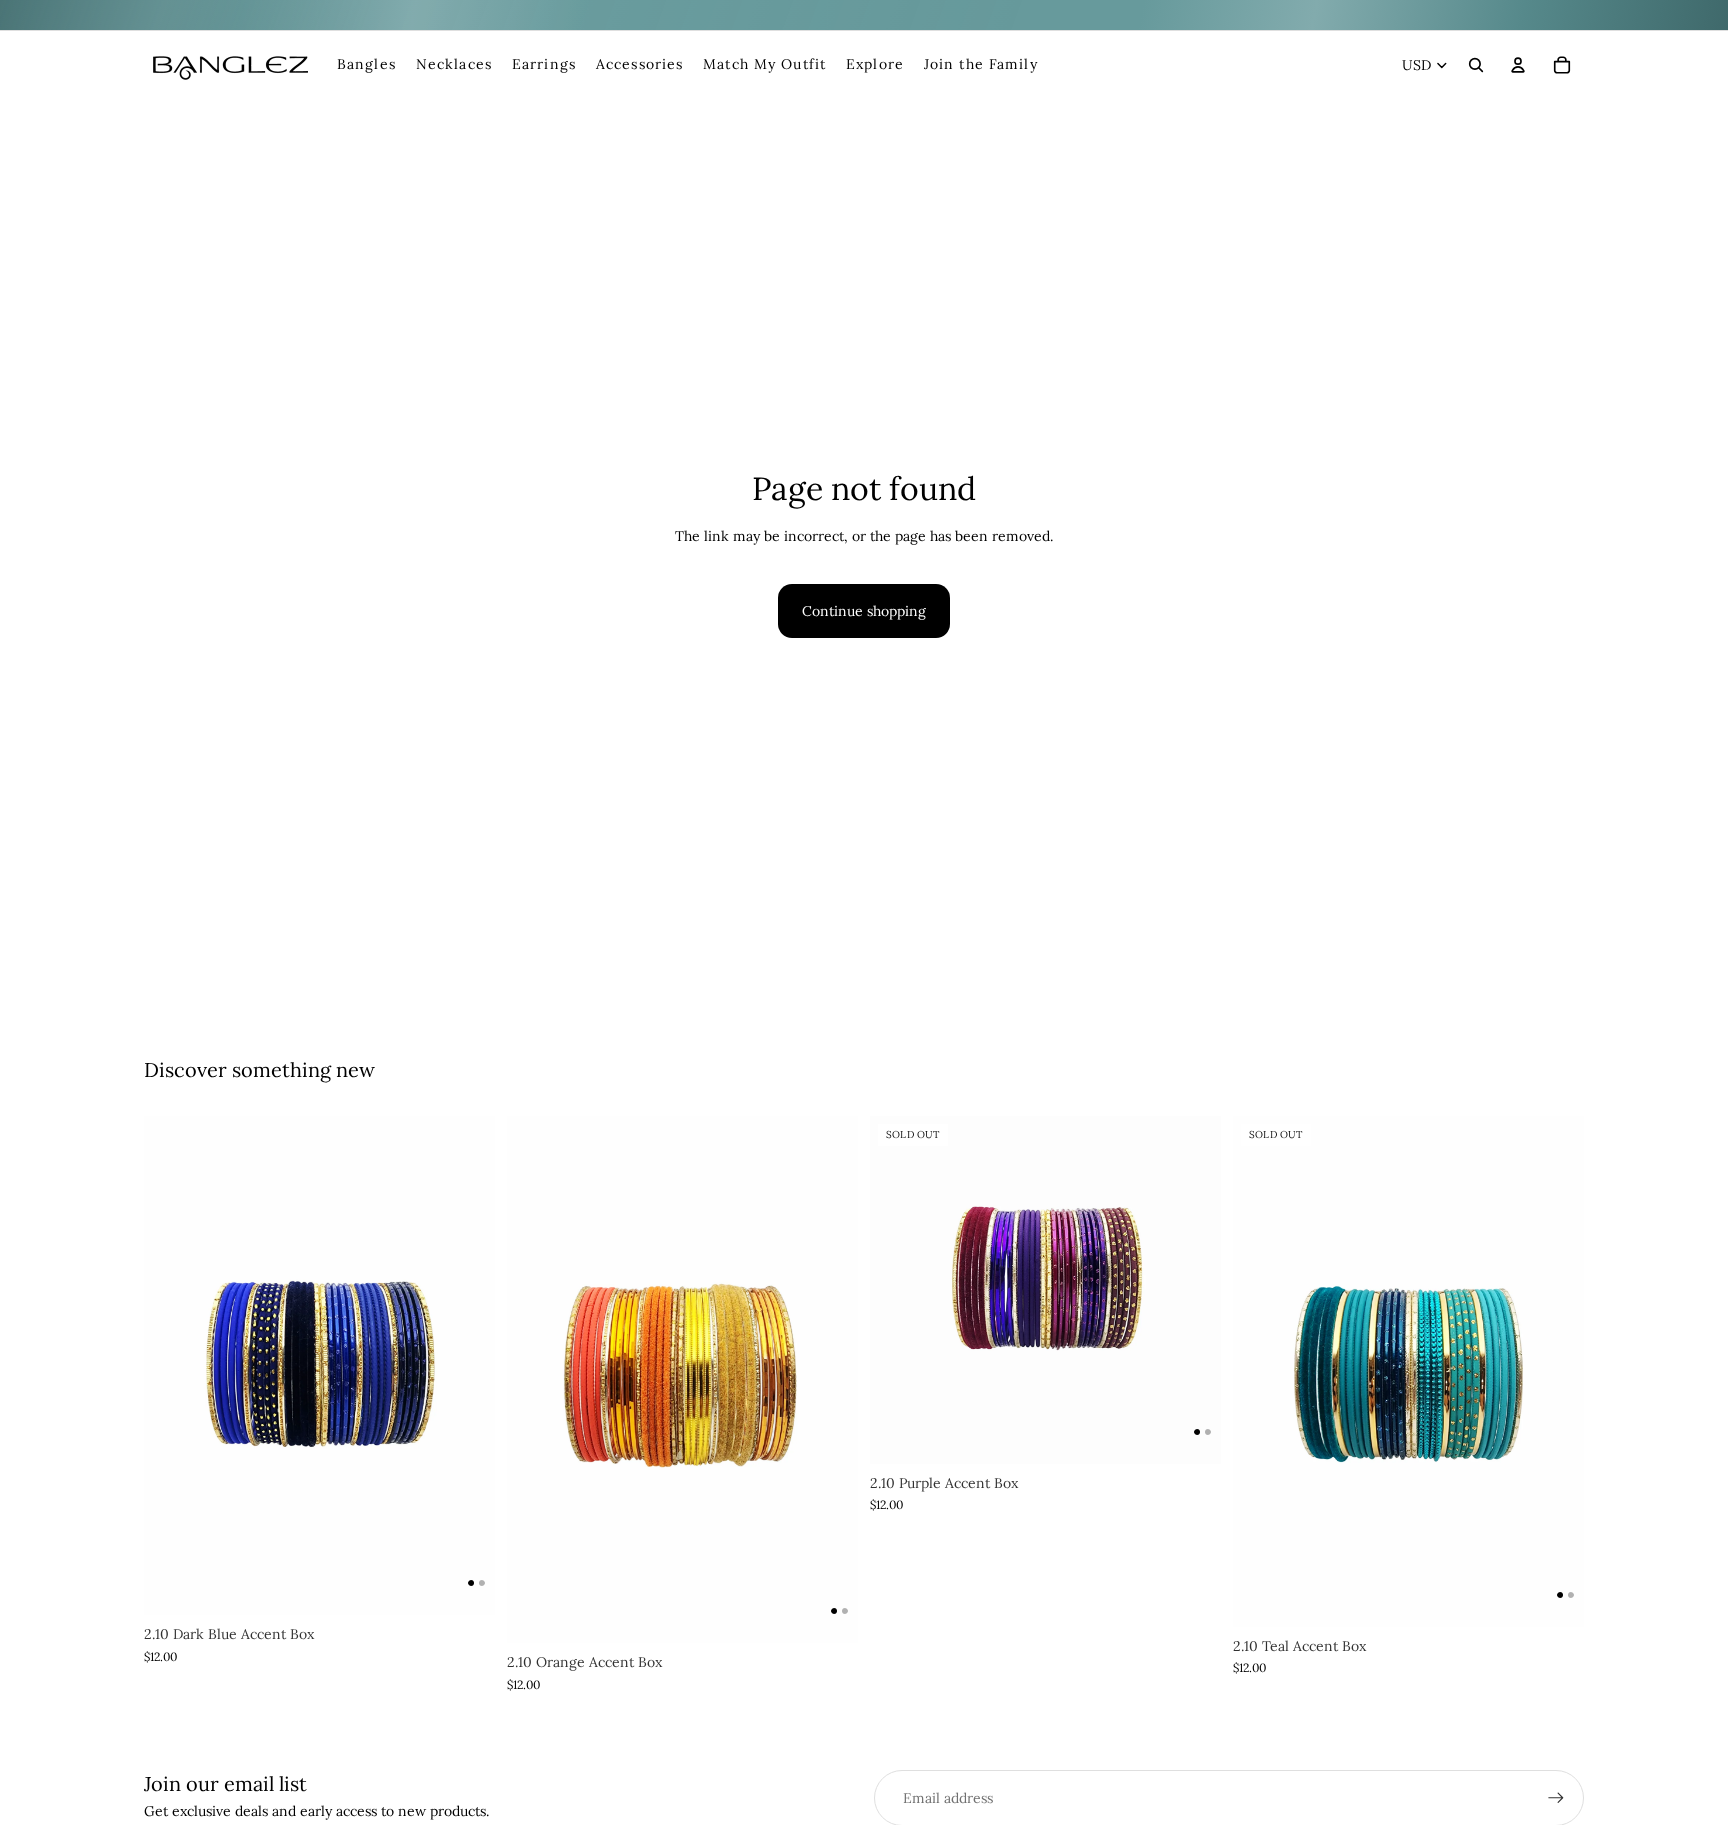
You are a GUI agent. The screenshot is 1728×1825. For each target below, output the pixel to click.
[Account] (1518, 65)
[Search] (1476, 65)
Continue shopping (864, 611)
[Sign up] (1556, 1798)
